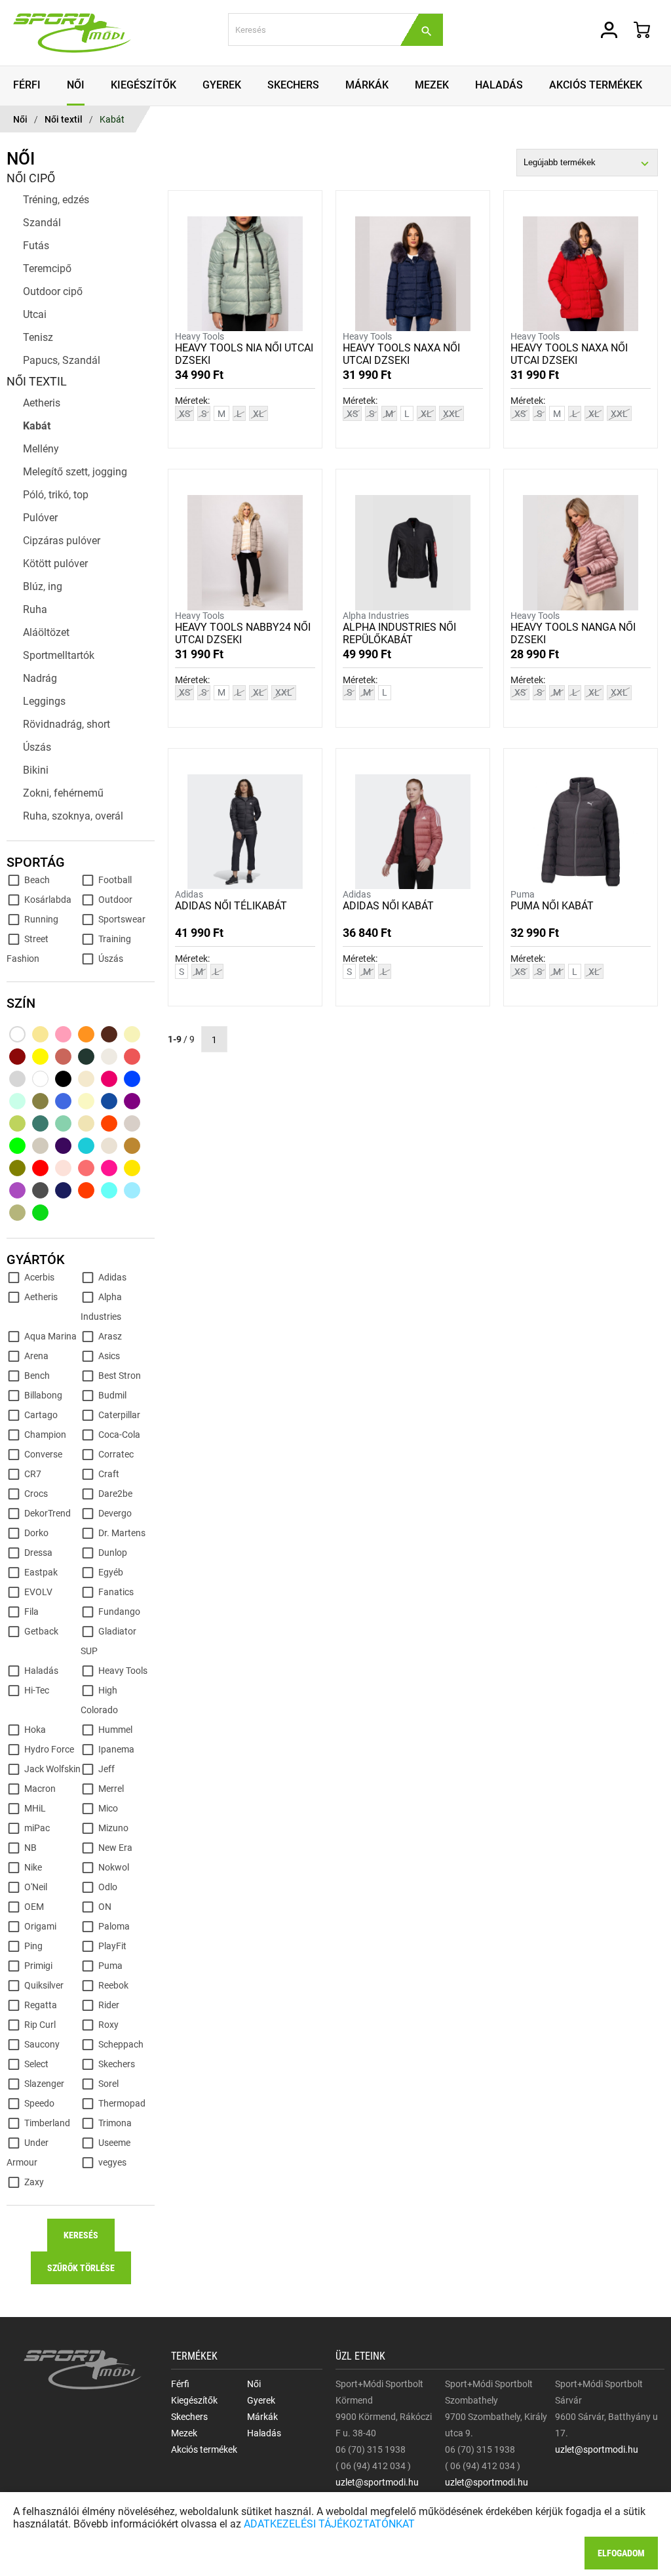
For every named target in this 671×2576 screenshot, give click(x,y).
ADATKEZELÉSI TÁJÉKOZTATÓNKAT (329, 2524)
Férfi (180, 2384)
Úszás (37, 747)
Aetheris (42, 403)
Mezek (184, 2433)
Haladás (264, 2433)
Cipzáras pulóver (62, 541)
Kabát (112, 119)
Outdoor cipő (53, 291)
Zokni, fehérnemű (63, 793)
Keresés (81, 2235)
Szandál (42, 223)
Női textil (64, 119)
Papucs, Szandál (62, 360)
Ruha (35, 609)
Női (20, 119)
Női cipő (31, 178)
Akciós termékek (204, 2449)
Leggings (44, 701)
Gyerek (261, 2400)
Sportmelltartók (59, 655)
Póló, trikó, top (56, 495)
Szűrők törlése (81, 2268)
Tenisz (38, 337)
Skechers (189, 2417)
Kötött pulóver (55, 564)
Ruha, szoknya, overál (73, 816)
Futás (36, 246)
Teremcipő (47, 268)
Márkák (262, 2417)
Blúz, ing (43, 586)
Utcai (35, 314)
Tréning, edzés (56, 200)
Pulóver (40, 518)
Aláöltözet (46, 632)
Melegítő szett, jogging (75, 472)
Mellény (41, 449)
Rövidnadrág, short (67, 724)
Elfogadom (621, 2553)
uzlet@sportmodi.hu (377, 2482)
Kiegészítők (194, 2400)
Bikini (36, 770)
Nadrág (40, 678)
